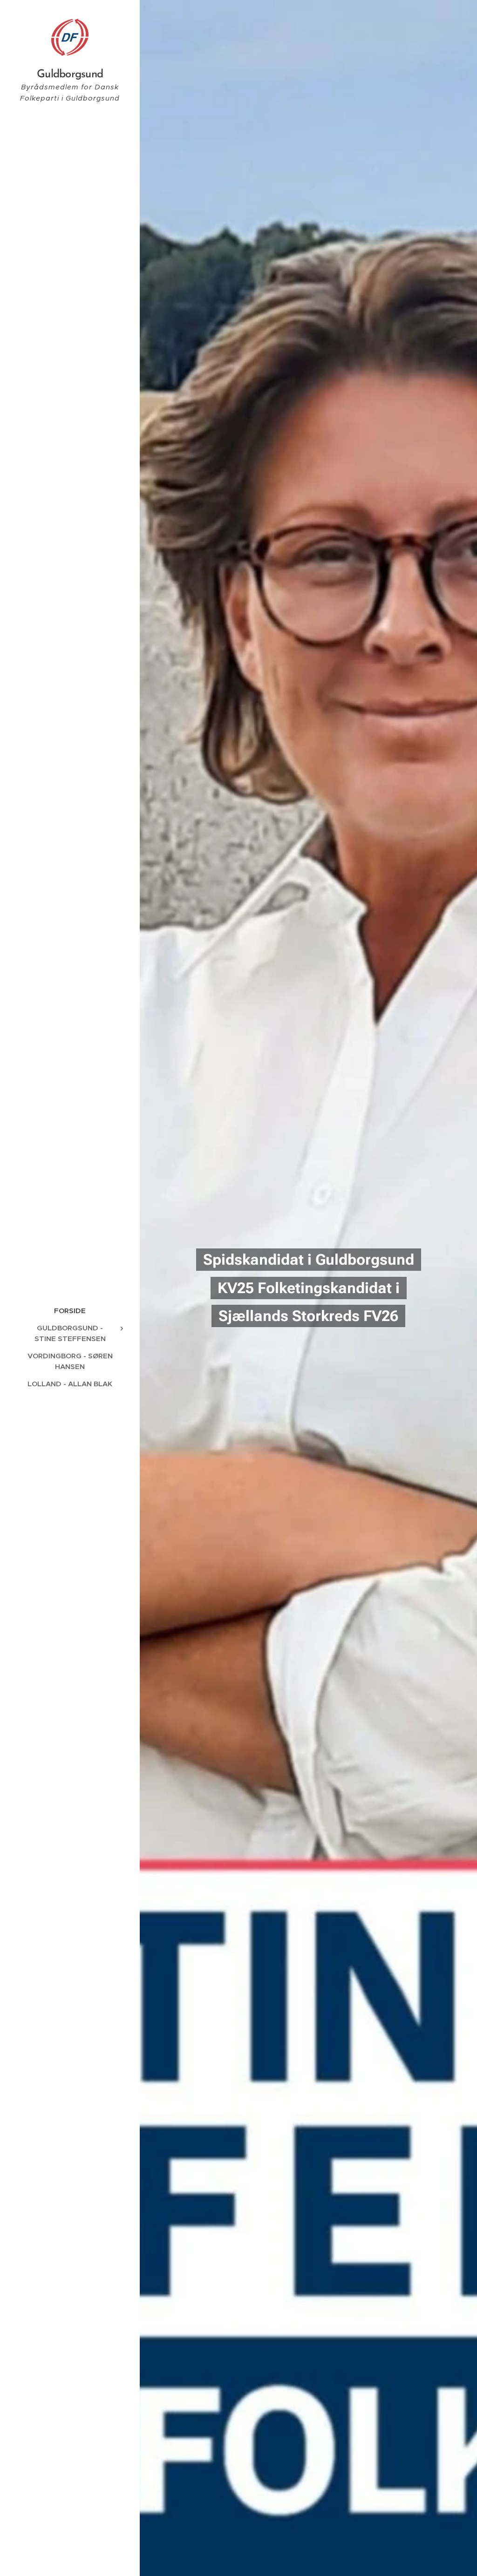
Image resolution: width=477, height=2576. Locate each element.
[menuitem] (70, 1311)
